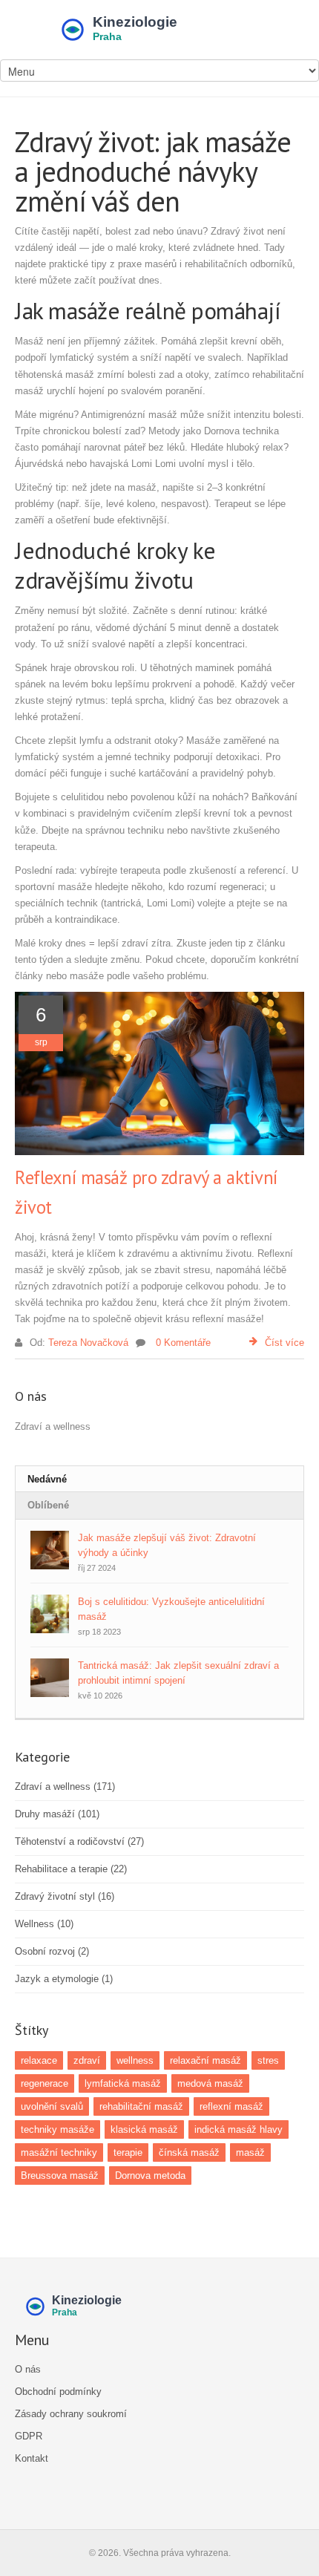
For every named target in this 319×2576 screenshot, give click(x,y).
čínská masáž (189, 2152)
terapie (128, 2152)
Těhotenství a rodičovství (79, 1841)
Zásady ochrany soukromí (71, 2414)
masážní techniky (59, 2152)
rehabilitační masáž (141, 2106)
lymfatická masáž (123, 2083)
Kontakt (32, 2458)
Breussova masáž (60, 2175)
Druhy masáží (57, 1814)
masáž (250, 2152)
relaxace (39, 2060)
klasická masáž (144, 2129)
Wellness (44, 1924)
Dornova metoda (150, 2175)
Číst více (285, 1343)
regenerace (45, 2083)
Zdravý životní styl (65, 1896)
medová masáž (210, 2083)
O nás (28, 2369)
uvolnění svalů (52, 2106)
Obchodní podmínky (58, 2392)
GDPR (29, 2436)
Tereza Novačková (88, 1343)
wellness (135, 2060)
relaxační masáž (205, 2060)
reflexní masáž (231, 2106)
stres (268, 2060)
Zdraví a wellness (65, 1786)
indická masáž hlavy (239, 2129)
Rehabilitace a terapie (71, 1869)
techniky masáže (57, 2129)
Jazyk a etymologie (64, 1979)
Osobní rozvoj (52, 1951)
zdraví (87, 2060)
